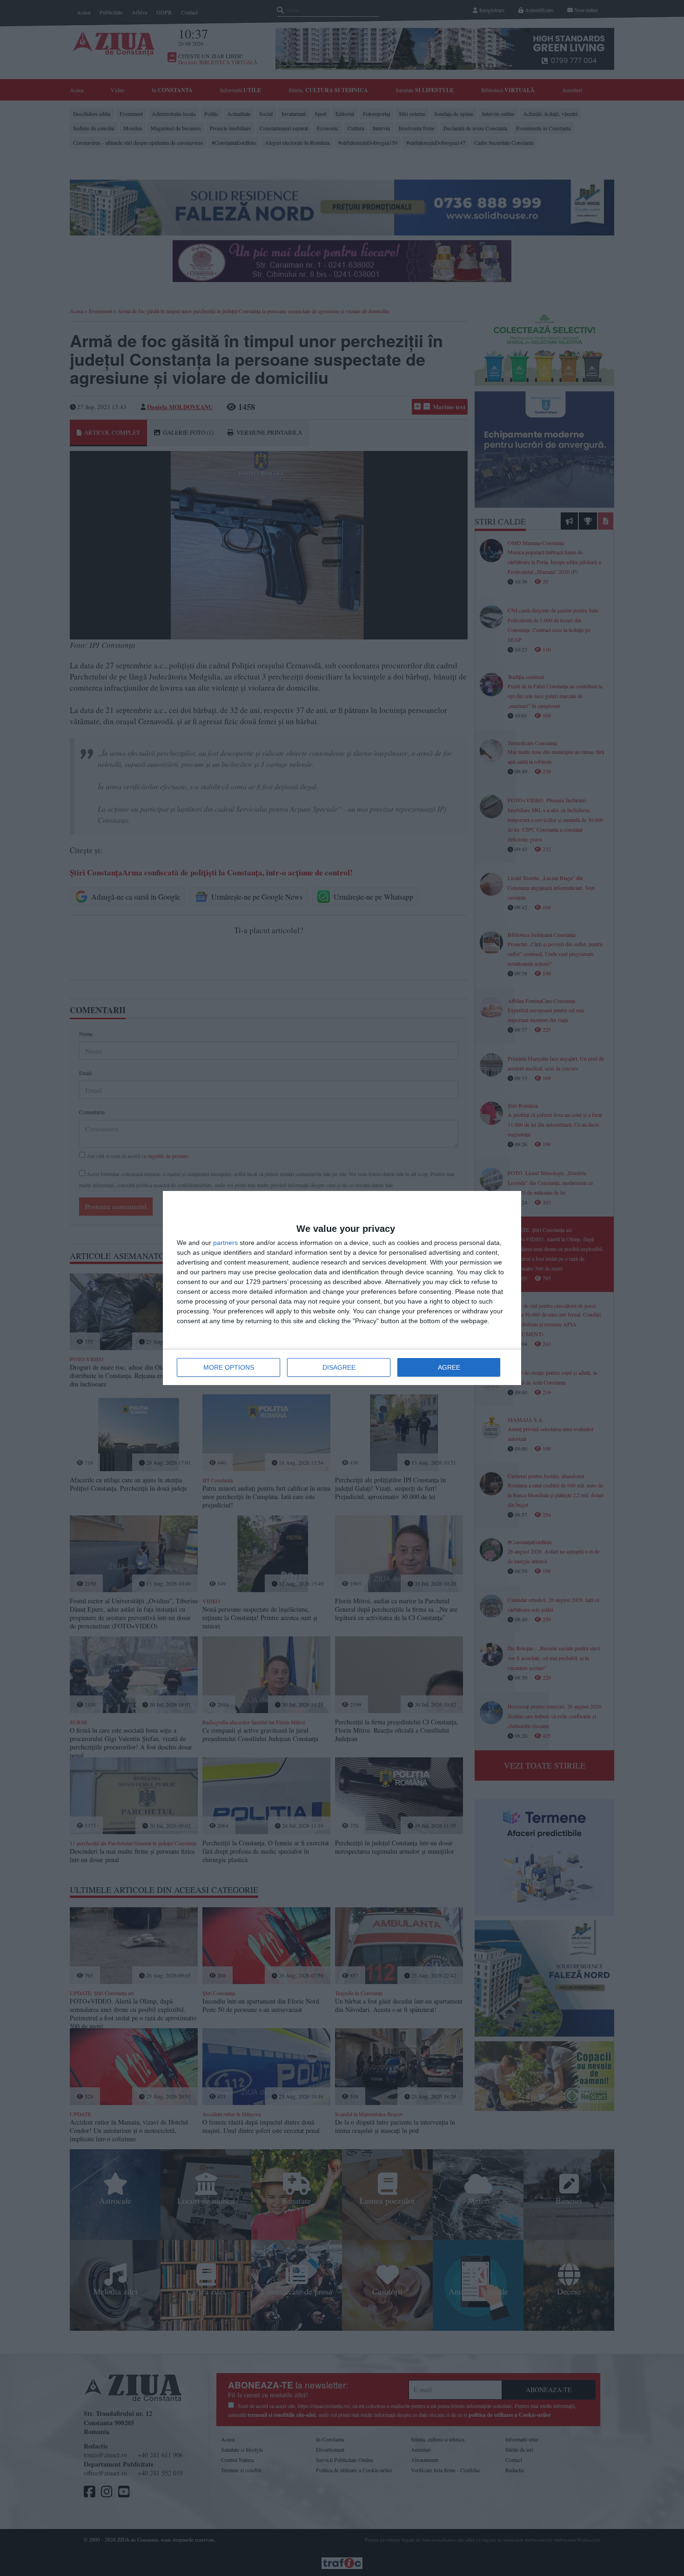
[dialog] (342, 1288)
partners (225, 1243)
